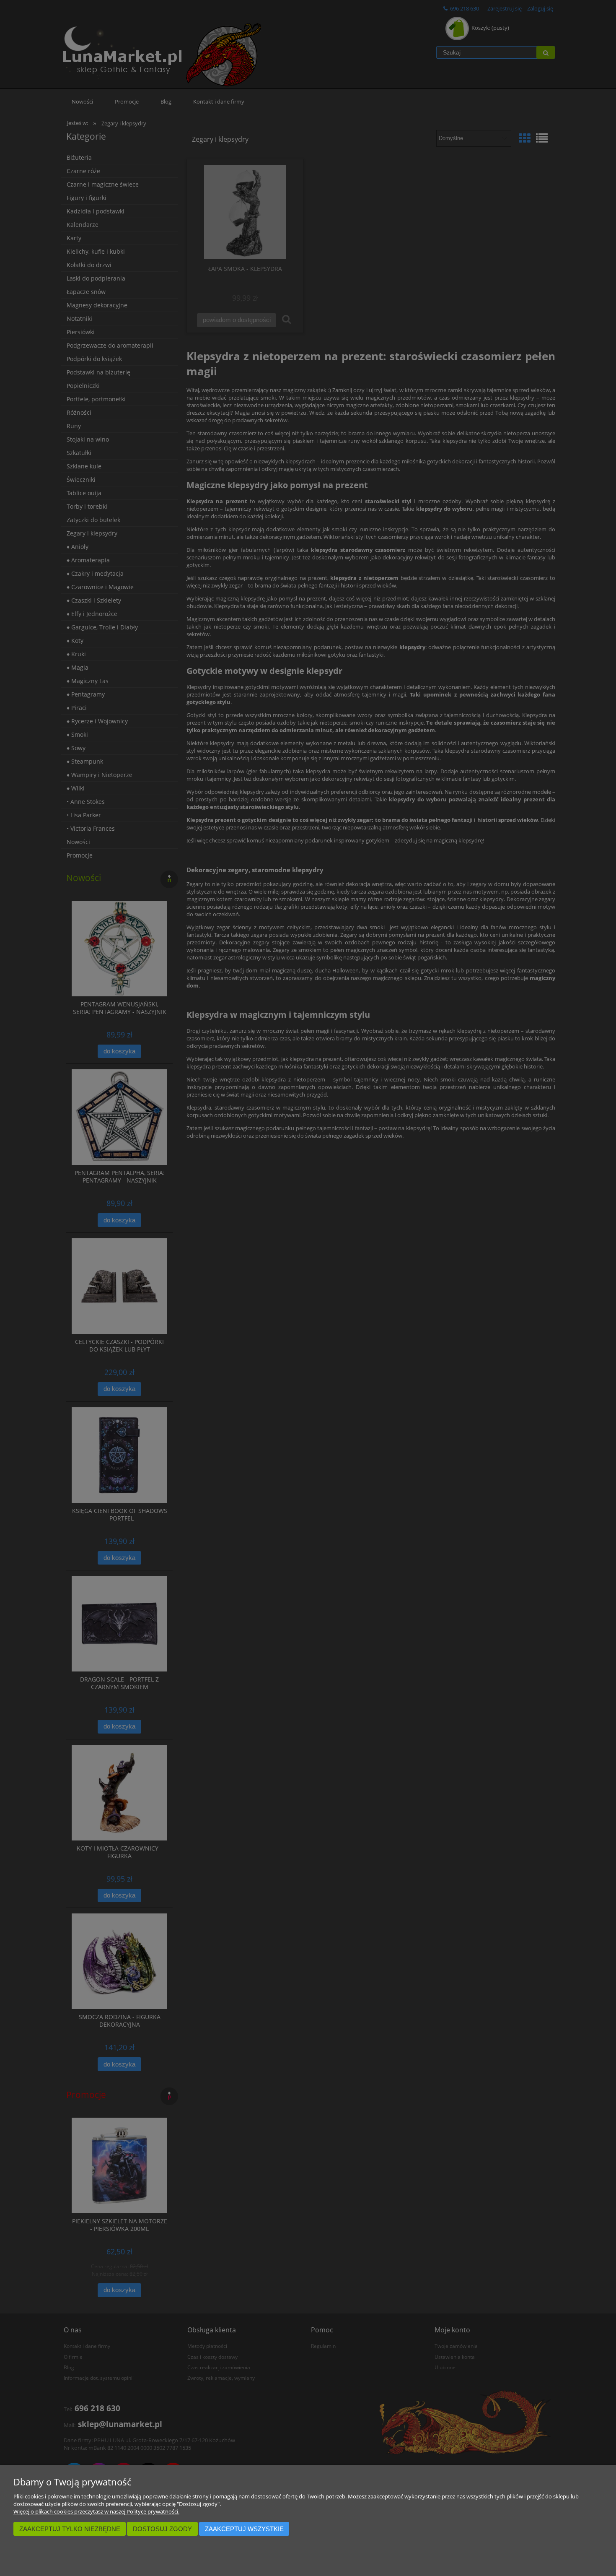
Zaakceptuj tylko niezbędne (70, 2529)
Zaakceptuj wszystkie (244, 2529)
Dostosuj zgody (162, 2529)
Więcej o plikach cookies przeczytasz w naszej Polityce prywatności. (96, 2511)
